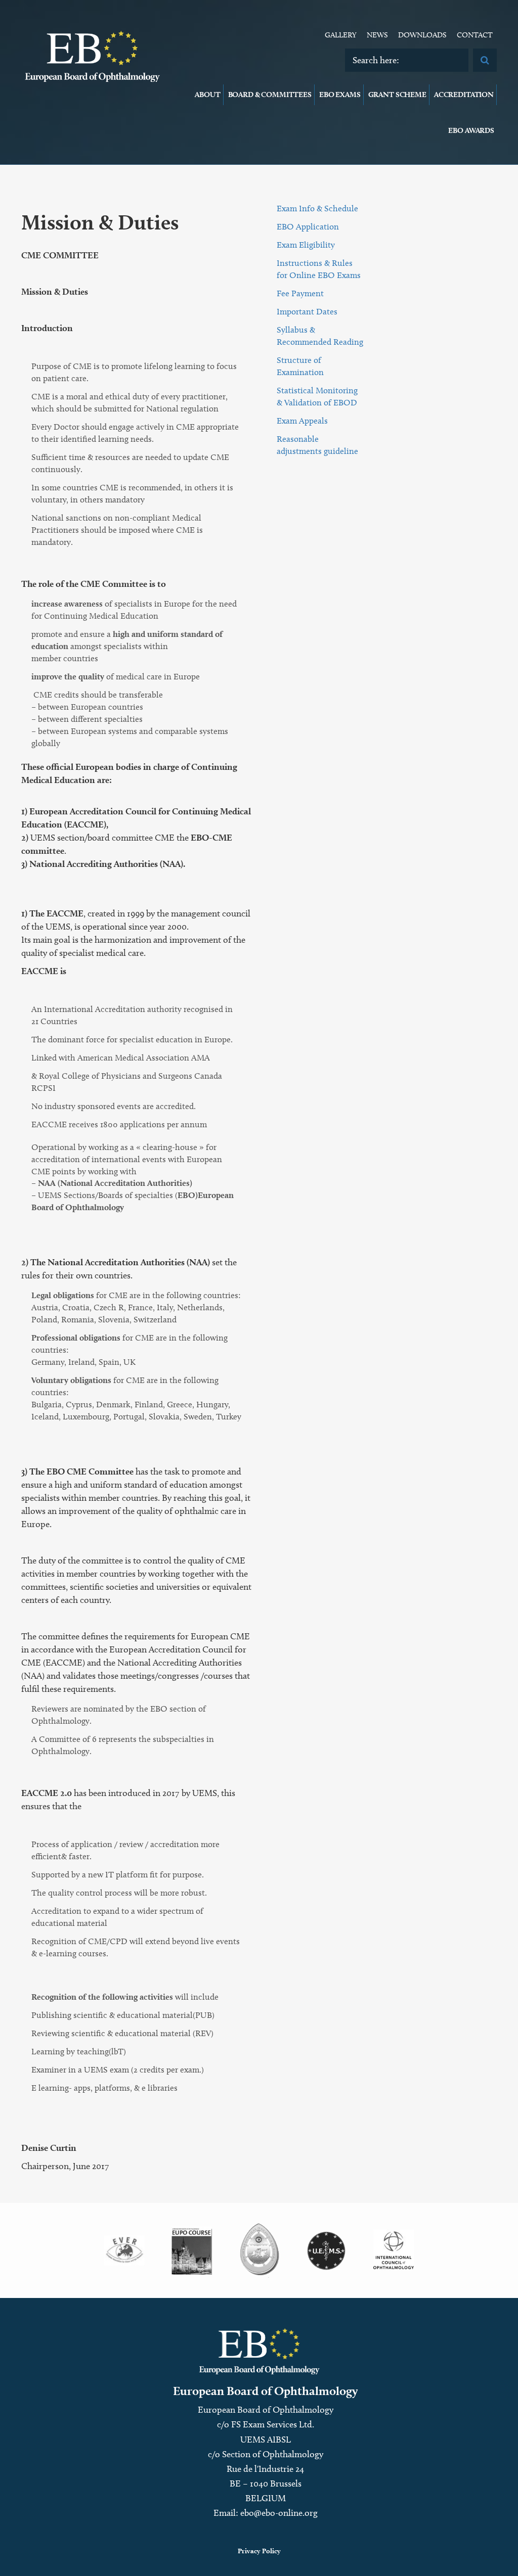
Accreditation (464, 95)
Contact (475, 35)
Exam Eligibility (306, 245)
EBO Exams (340, 95)
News (377, 35)
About (207, 95)
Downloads (422, 35)
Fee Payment (300, 293)
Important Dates (307, 311)
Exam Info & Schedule (317, 208)
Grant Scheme (397, 95)
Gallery (341, 35)
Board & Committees (270, 95)
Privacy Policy (259, 2551)
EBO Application (308, 226)
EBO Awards (471, 130)
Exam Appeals (302, 421)
